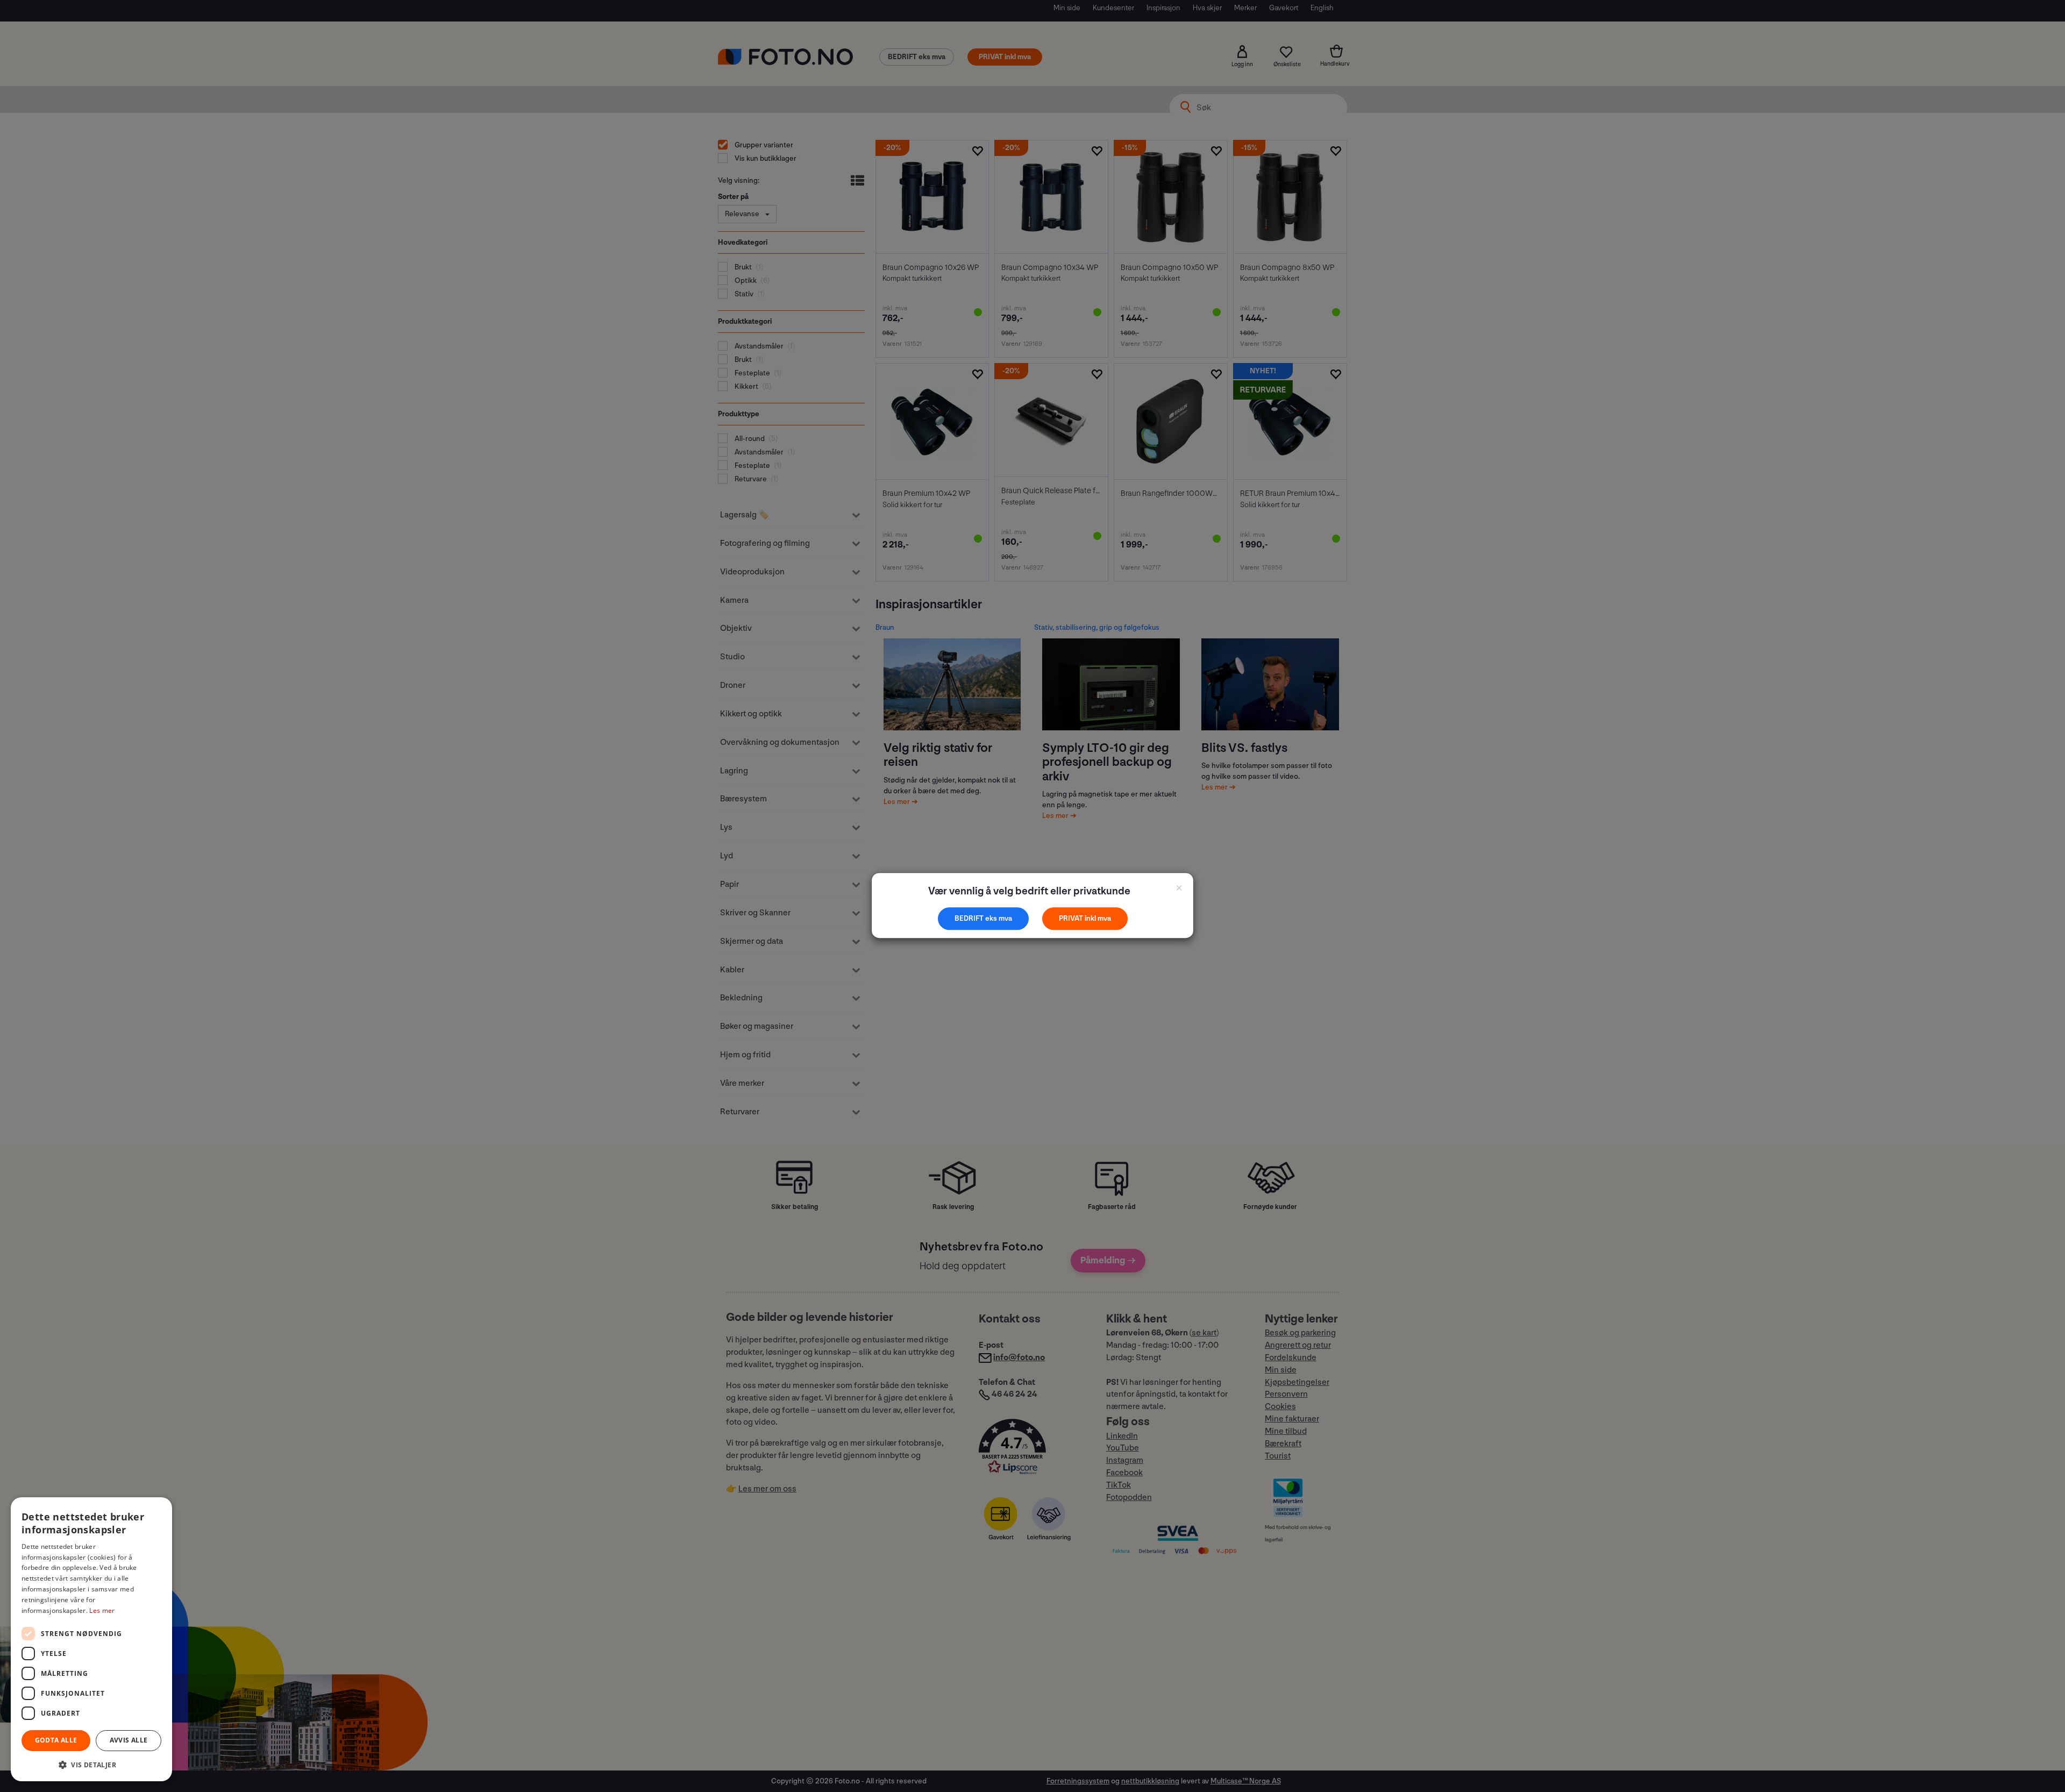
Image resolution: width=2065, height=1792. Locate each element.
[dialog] (91, 1639)
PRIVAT (1072, 918)
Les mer (102, 1610)
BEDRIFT (970, 918)
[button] (91, 1764)
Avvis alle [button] (129, 1740)
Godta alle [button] (56, 1740)
